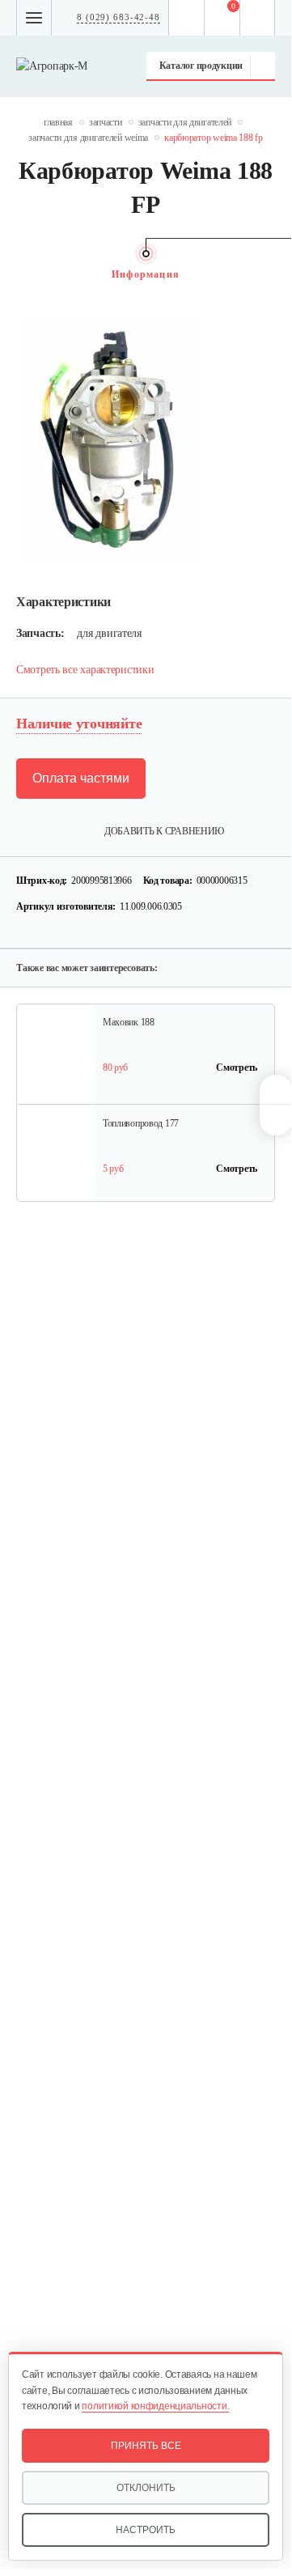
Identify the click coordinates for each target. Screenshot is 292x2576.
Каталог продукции (201, 66)
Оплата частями (81, 778)
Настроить (146, 2530)
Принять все (146, 2446)
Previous (24, 274)
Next (267, 274)
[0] (222, 18)
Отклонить (146, 2488)
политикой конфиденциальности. (155, 2406)
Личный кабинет (258, 18)
